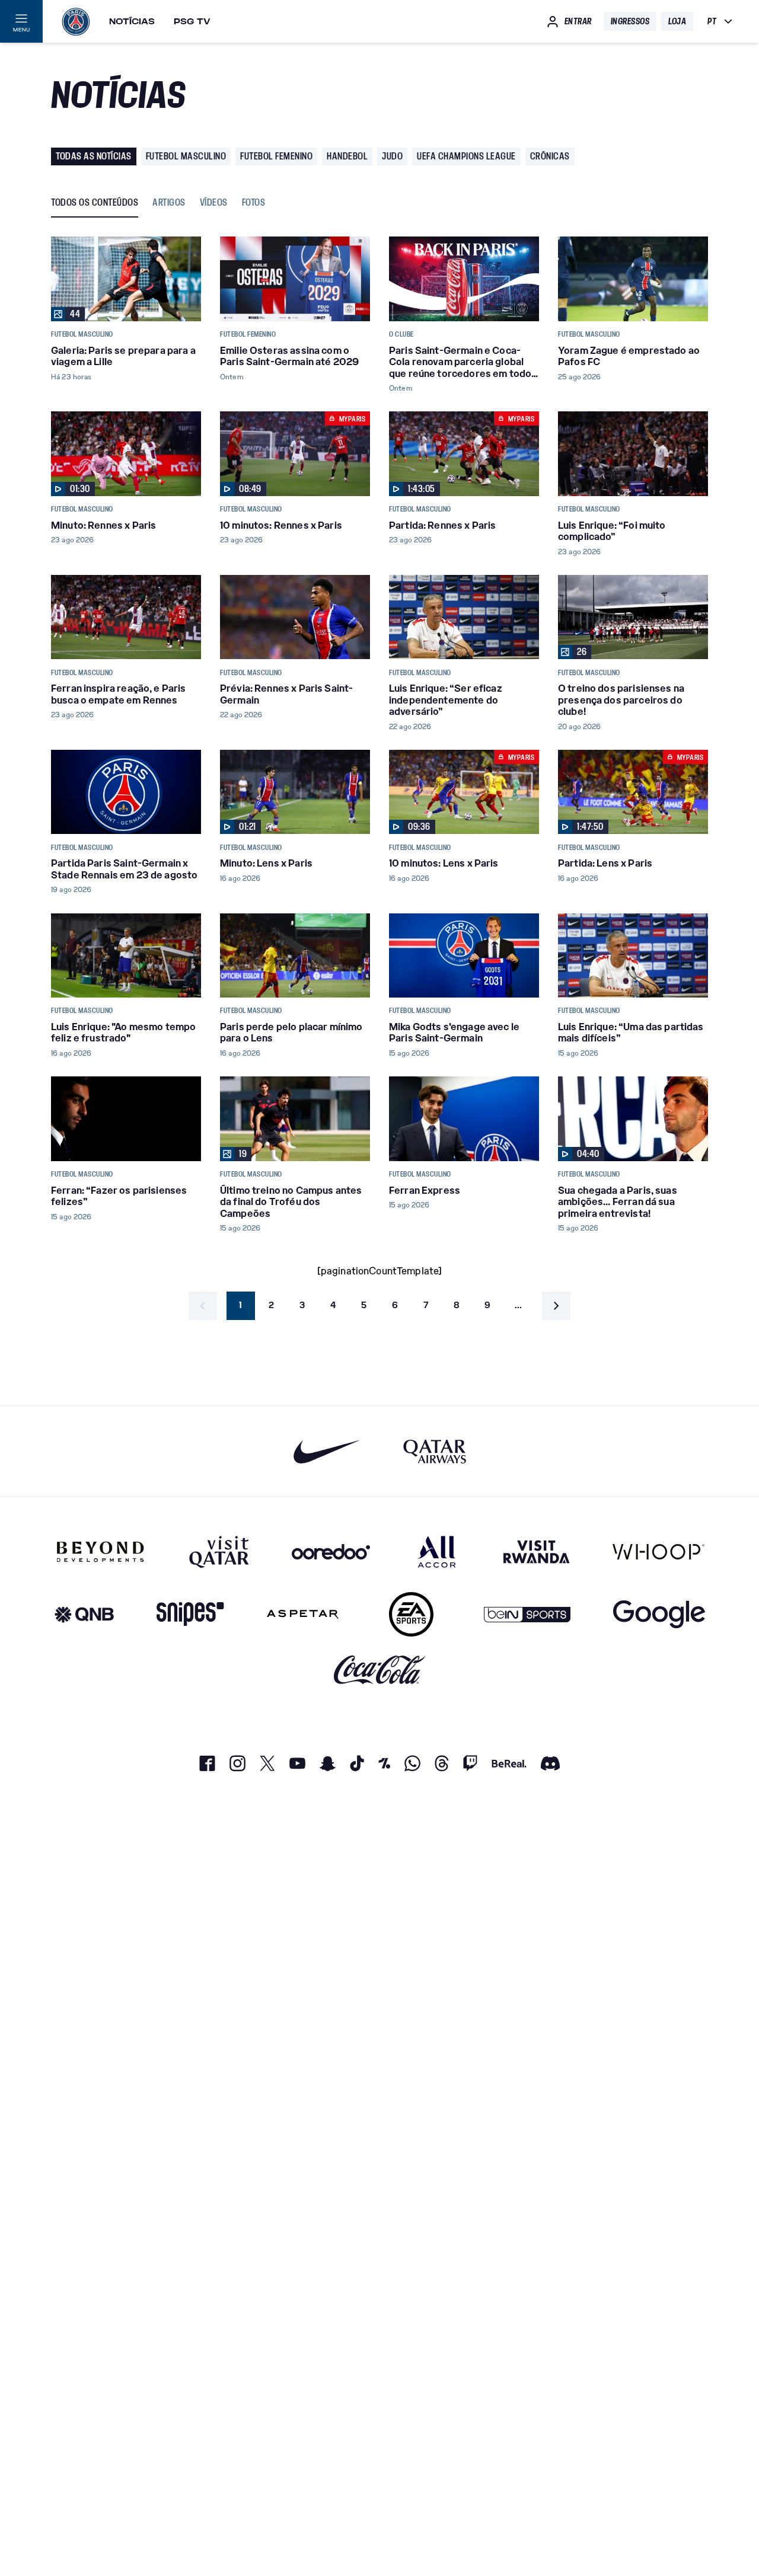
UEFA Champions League (466, 156)
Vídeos (214, 203)
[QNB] (84, 1614)
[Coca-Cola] (380, 1670)
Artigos (169, 203)
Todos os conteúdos (95, 203)
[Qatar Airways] (435, 1451)
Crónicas (550, 156)
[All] (437, 1552)
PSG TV (192, 21)
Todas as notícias (94, 156)
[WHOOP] (658, 1552)
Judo (392, 156)
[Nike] (327, 1451)
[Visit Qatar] (219, 1552)
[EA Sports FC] (411, 1614)
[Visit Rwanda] (537, 1552)
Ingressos (630, 21)
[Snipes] (190, 1614)
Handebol (347, 156)
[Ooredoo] (331, 1552)
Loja (677, 21)
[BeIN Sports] (527, 1614)
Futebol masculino (186, 156)
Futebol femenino (276, 156)
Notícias (132, 21)
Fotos (254, 203)
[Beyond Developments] (101, 1552)
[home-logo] (76, 21)
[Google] (659, 1614)
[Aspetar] (303, 1614)
